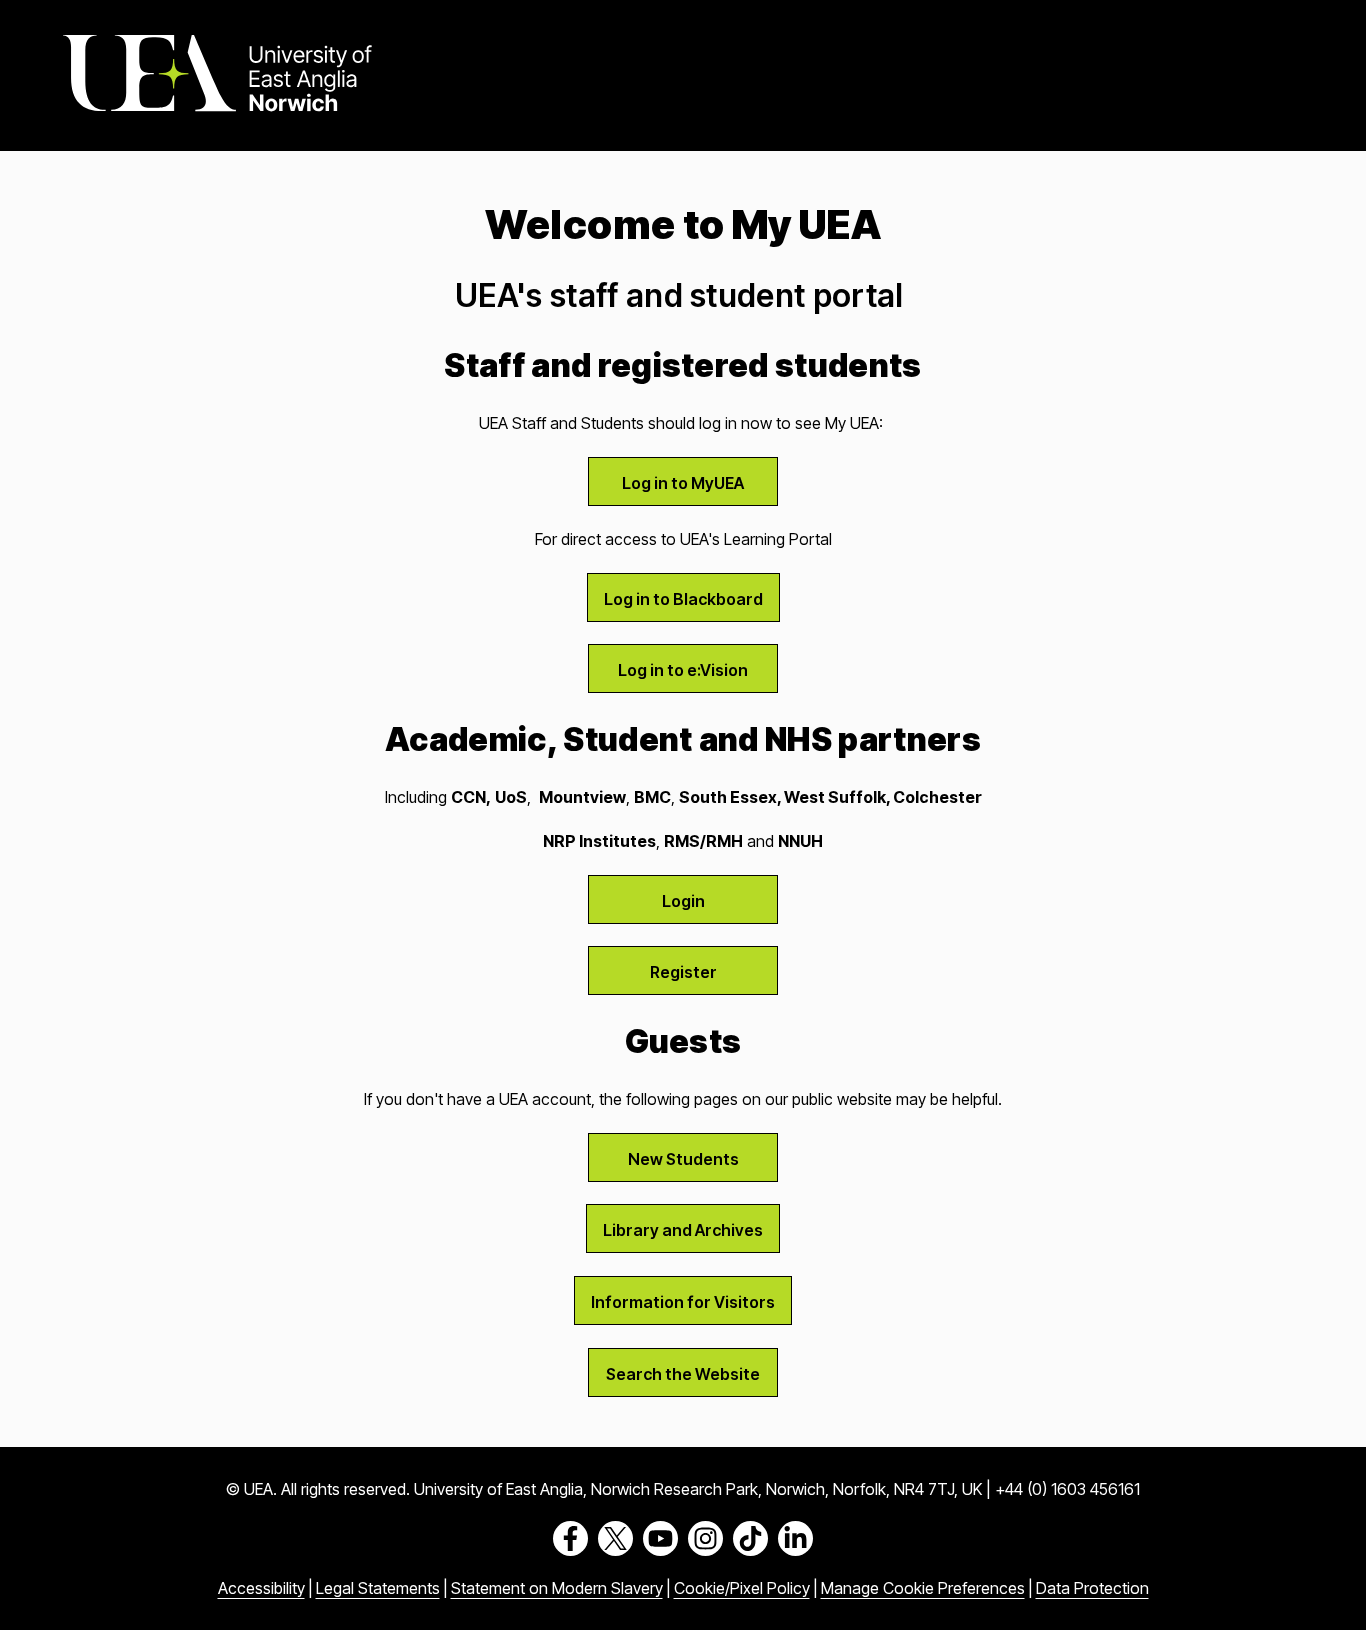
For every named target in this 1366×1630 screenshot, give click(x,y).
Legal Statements (378, 1588)
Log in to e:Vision (683, 670)
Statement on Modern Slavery (557, 1588)
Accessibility (261, 1588)
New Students (683, 1159)
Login (683, 901)
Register (683, 972)
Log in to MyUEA (683, 483)
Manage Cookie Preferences (923, 1588)
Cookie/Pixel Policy (742, 1588)
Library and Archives (683, 1230)
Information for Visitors (683, 1302)
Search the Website (683, 1374)
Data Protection (1092, 1588)
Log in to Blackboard (683, 599)
